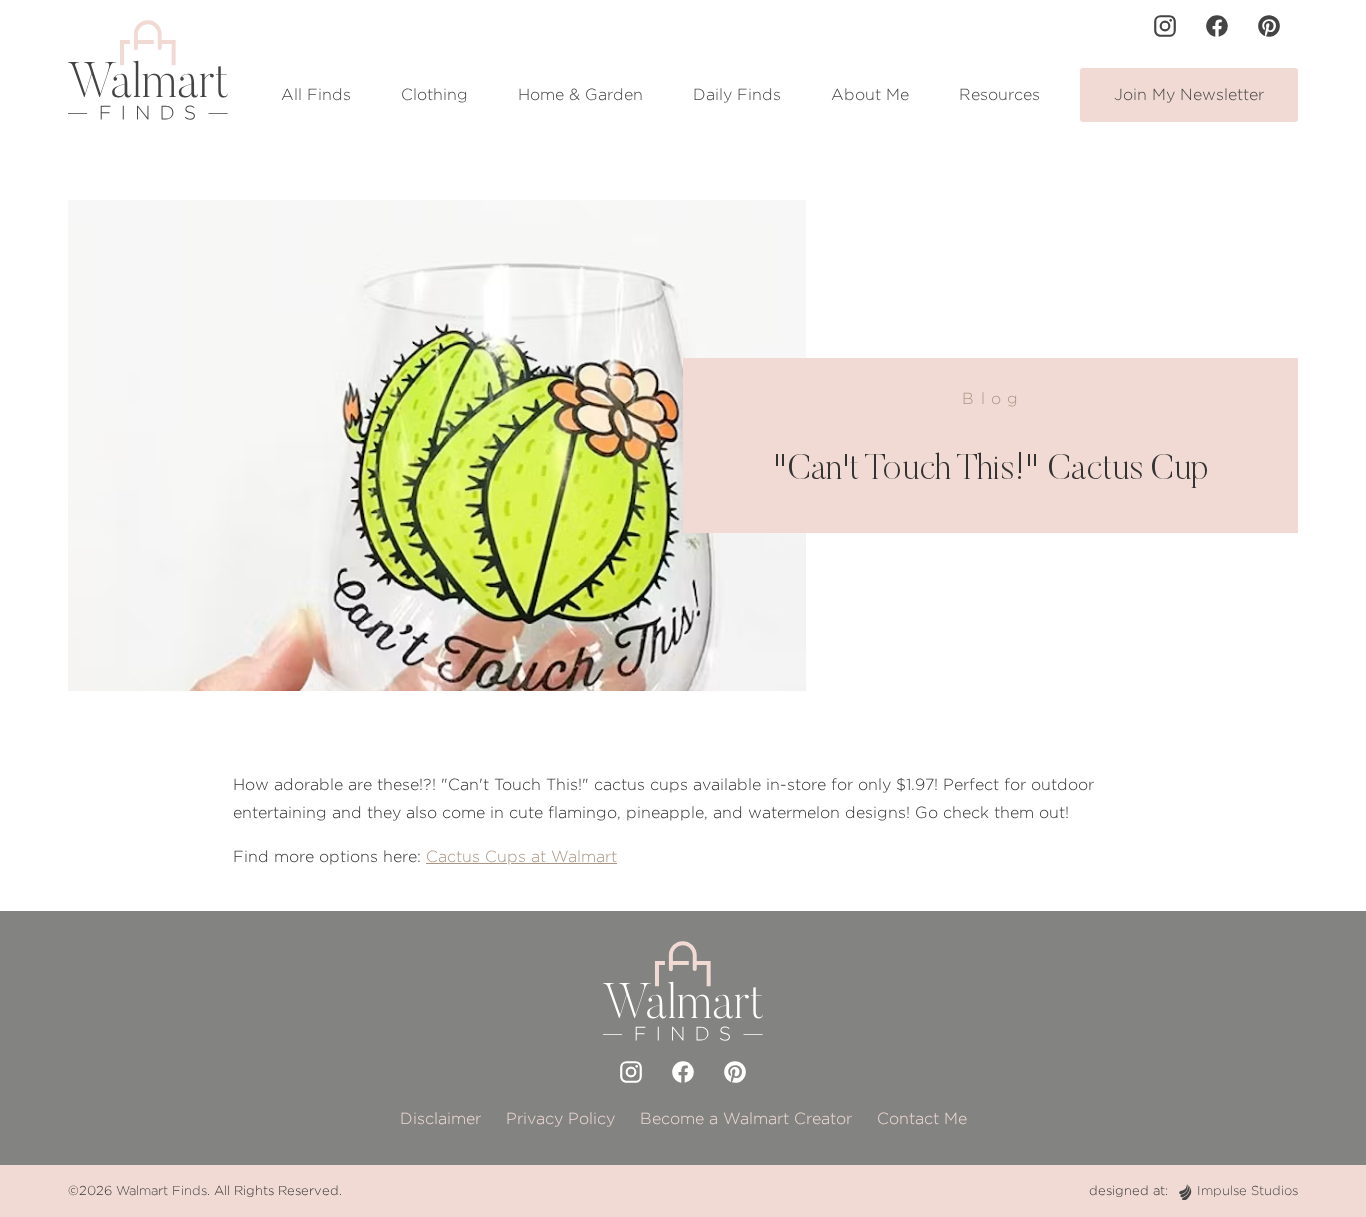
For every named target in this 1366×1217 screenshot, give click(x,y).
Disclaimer (440, 1118)
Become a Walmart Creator (746, 1118)
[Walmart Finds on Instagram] (1165, 26)
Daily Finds (737, 94)
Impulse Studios (1247, 1190)
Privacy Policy (560, 1118)
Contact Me (922, 1118)
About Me (870, 94)
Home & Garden (580, 94)
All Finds (316, 94)
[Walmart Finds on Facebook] (1217, 26)
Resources (999, 94)
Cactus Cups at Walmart (521, 856)
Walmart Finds (161, 1190)
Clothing (434, 94)
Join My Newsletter (1189, 94)
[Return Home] (148, 70)
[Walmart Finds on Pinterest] (1269, 26)
